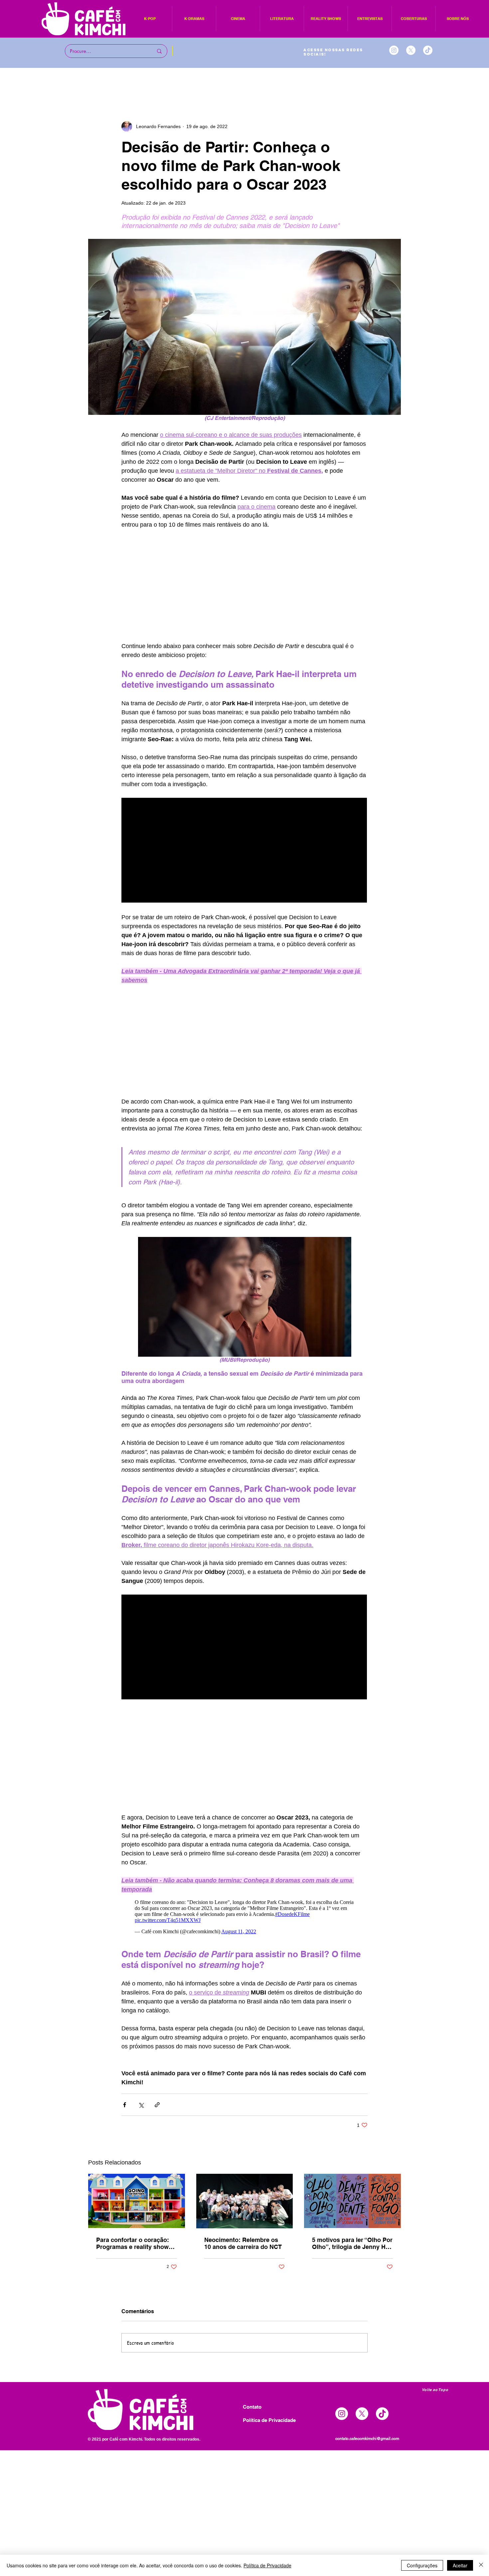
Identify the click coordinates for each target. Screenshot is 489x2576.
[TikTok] (428, 50)
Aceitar (460, 2565)
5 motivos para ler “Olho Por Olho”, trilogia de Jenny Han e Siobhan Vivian (352, 2243)
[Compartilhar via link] (157, 2105)
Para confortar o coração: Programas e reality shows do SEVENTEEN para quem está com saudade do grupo (136, 2243)
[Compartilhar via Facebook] (125, 2105)
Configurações (422, 2565)
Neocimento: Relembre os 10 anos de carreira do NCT (243, 2243)
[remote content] (244, 586)
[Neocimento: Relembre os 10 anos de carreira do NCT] (245, 2201)
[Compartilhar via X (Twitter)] (141, 2105)
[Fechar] (481, 2565)
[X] (411, 50)
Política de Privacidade (267, 2565)
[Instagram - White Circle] (394, 50)
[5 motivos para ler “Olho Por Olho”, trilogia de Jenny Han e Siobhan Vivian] (352, 2201)
